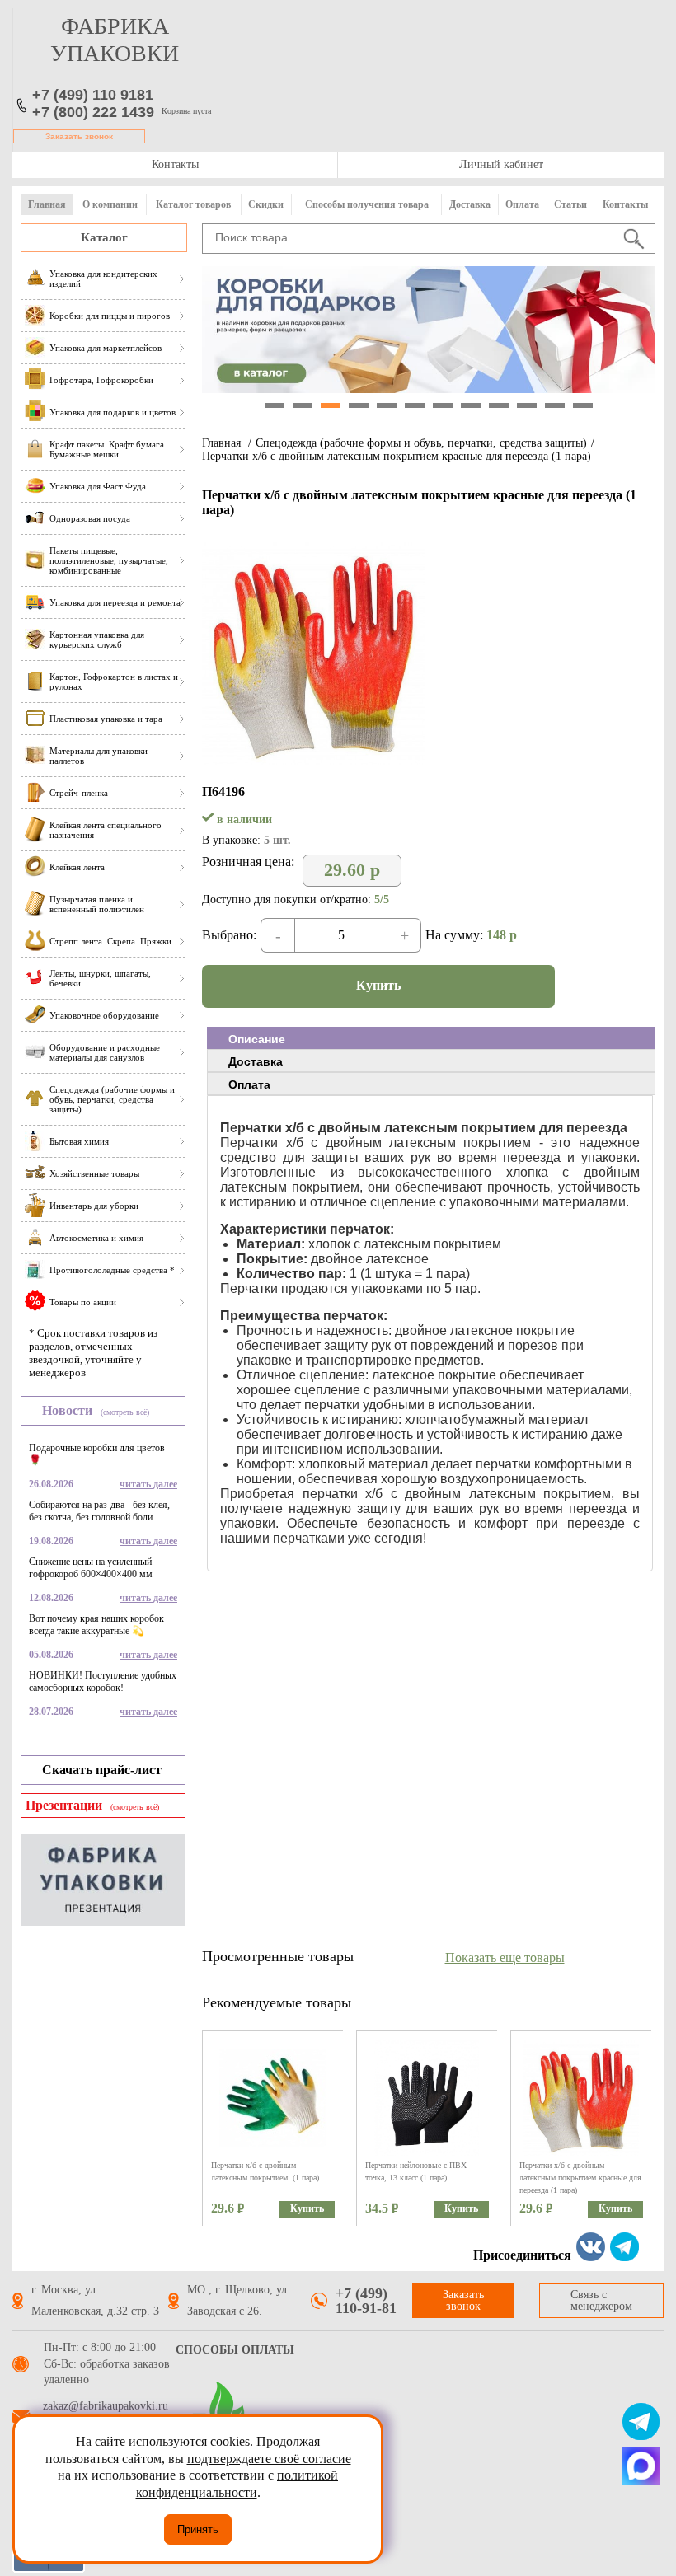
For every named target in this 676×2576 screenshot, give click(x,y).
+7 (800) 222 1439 (93, 112)
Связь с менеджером (601, 2300)
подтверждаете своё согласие (269, 2459)
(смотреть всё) (125, 1412)
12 (583, 405)
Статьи (570, 204)
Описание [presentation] (257, 1039)
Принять (198, 2529)
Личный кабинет (501, 164)
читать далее (148, 1484)
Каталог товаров (193, 204)
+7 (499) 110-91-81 (366, 2301)
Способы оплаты (235, 2350)
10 (527, 405)
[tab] (431, 1038)
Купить (378, 985)
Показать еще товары (505, 1958)
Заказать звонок (79, 136)
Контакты (175, 164)
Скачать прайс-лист (102, 1770)
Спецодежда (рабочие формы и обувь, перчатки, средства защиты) (421, 443)
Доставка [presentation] (256, 1061)
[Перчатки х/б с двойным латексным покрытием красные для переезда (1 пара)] (313, 760)
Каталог (104, 237)
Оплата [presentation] (249, 1084)
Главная (47, 204)
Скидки (266, 204)
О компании (110, 204)
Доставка (470, 204)
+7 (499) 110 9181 (93, 95)
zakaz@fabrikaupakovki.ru (106, 2406)
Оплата (522, 204)
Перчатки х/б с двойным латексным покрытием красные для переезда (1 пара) (397, 456)
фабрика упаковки (115, 40)
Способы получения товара (367, 204)
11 (555, 405)
